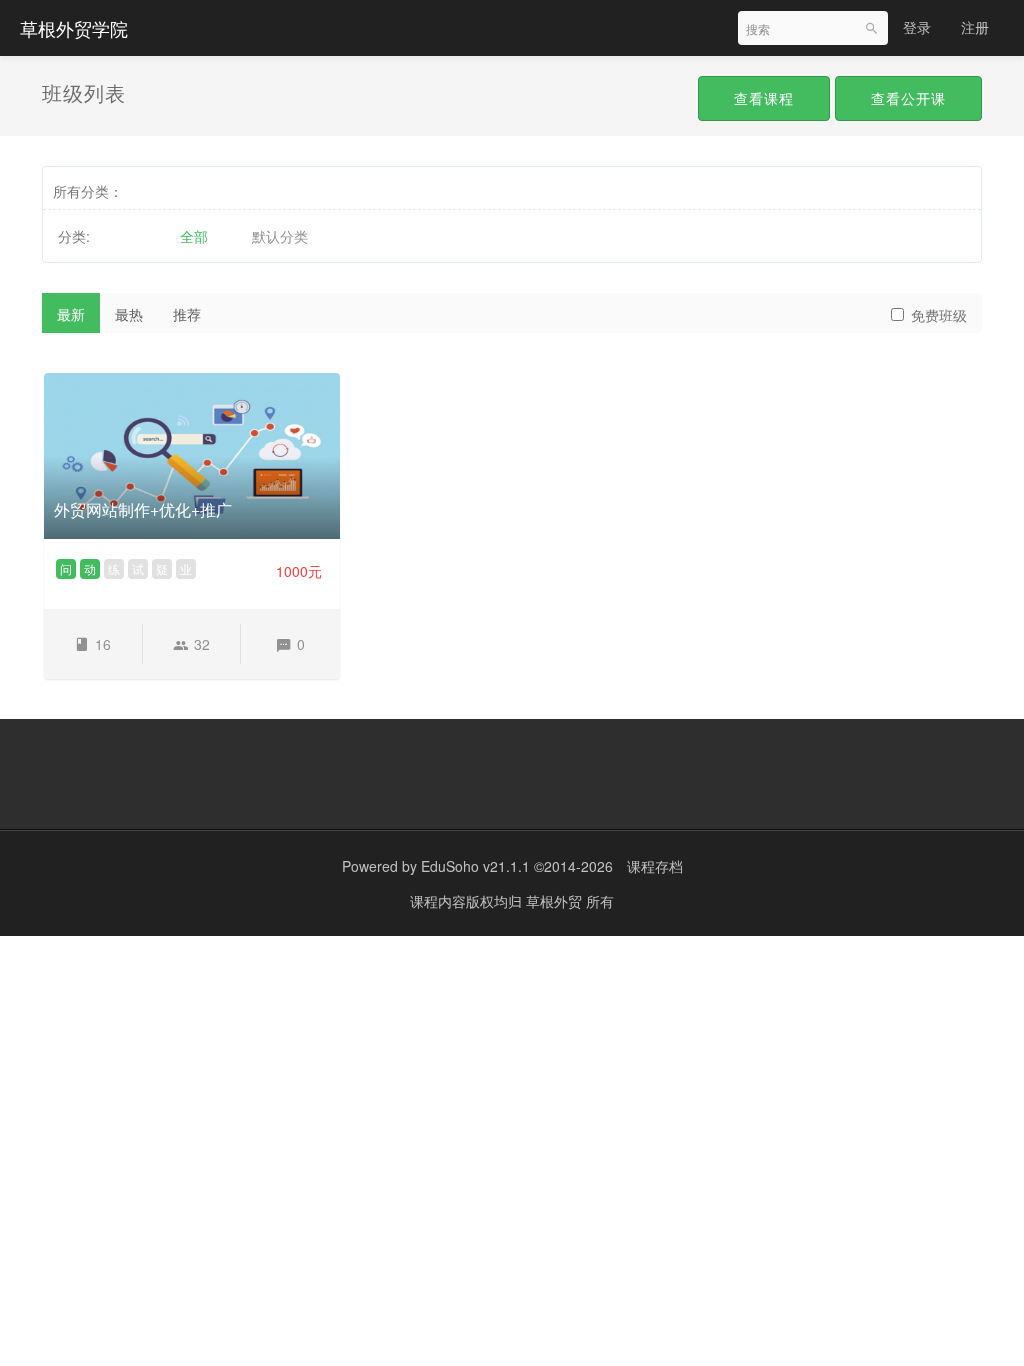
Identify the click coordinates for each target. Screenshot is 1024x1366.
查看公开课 (908, 98)
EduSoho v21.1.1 (475, 866)
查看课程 (764, 98)
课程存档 (655, 866)
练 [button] (114, 568)
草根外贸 (556, 901)
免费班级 (939, 315)
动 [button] (90, 568)
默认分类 (280, 236)
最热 (129, 314)
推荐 (187, 314)
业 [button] (186, 568)
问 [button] (66, 568)
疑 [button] (162, 568)
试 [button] (138, 568)
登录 (917, 27)
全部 (194, 236)
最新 (71, 314)
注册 (975, 27)
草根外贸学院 (74, 28)
